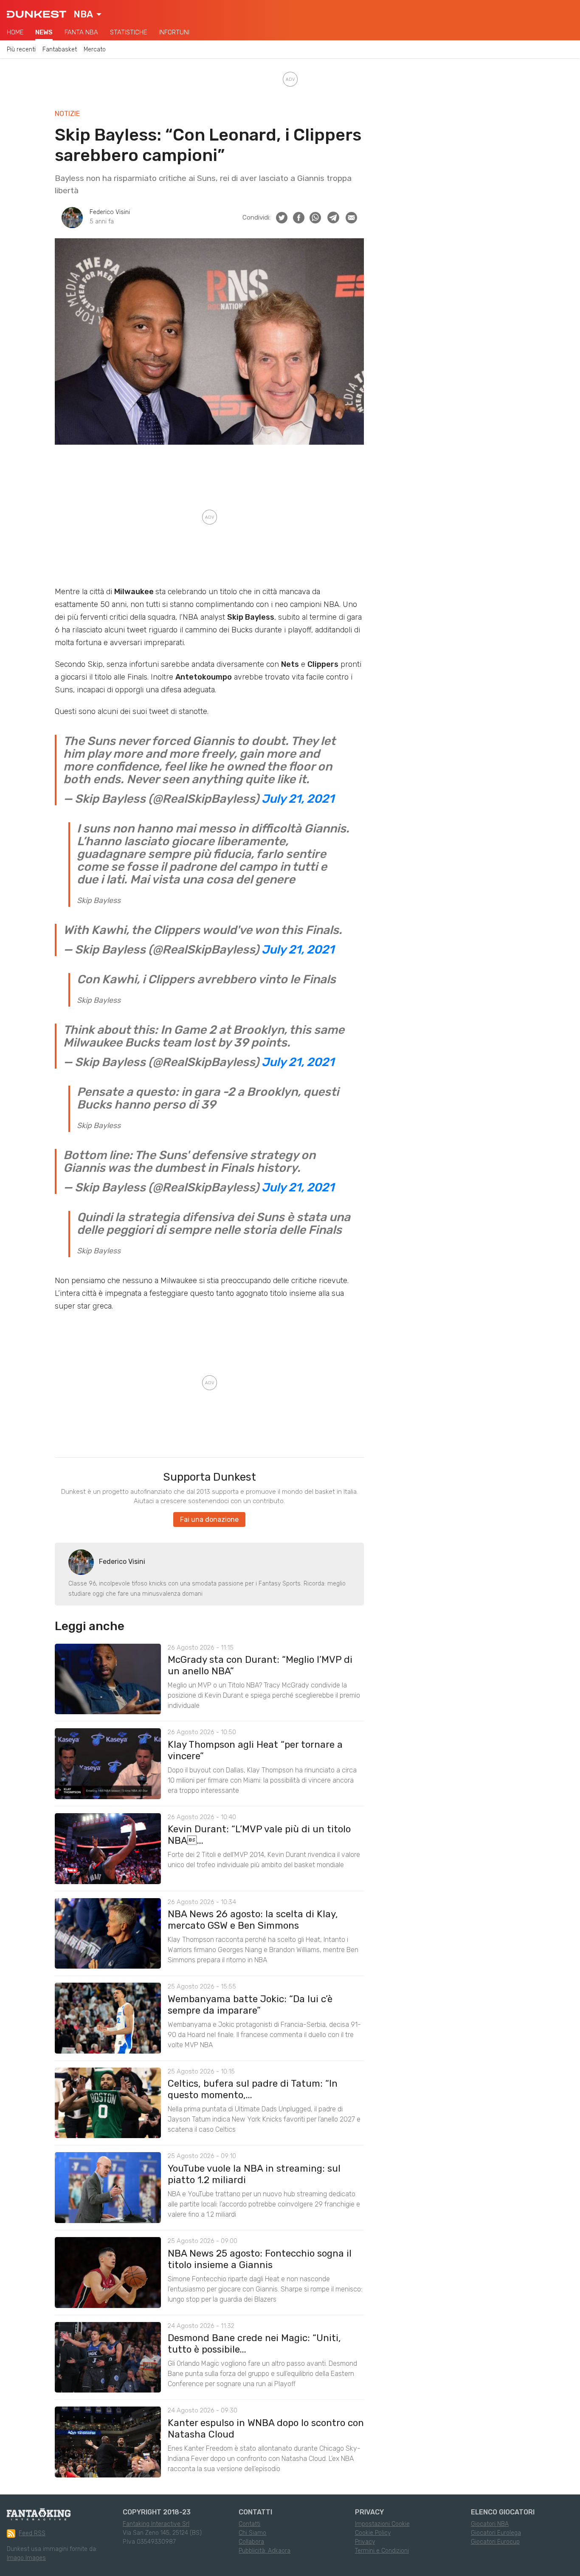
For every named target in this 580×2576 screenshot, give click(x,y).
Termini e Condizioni (382, 2551)
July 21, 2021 (298, 799)
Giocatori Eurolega (496, 2533)
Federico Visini (110, 212)
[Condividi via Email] (351, 218)
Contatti (249, 2524)
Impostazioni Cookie (382, 2524)
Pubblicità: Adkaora (265, 2551)
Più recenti (21, 49)
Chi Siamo (252, 2533)
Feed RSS (32, 2533)
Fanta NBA (81, 32)
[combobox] (87, 14)
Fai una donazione (209, 1519)
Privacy (365, 2542)
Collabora (251, 2542)
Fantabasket (60, 49)
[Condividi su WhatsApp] (315, 218)
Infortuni (174, 32)
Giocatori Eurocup (495, 2542)
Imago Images (26, 2558)
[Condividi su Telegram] (333, 217)
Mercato (95, 49)
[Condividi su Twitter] (282, 218)
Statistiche (128, 32)
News (44, 32)
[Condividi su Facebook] (299, 218)
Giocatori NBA (490, 2524)
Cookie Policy (373, 2533)
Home (15, 32)
